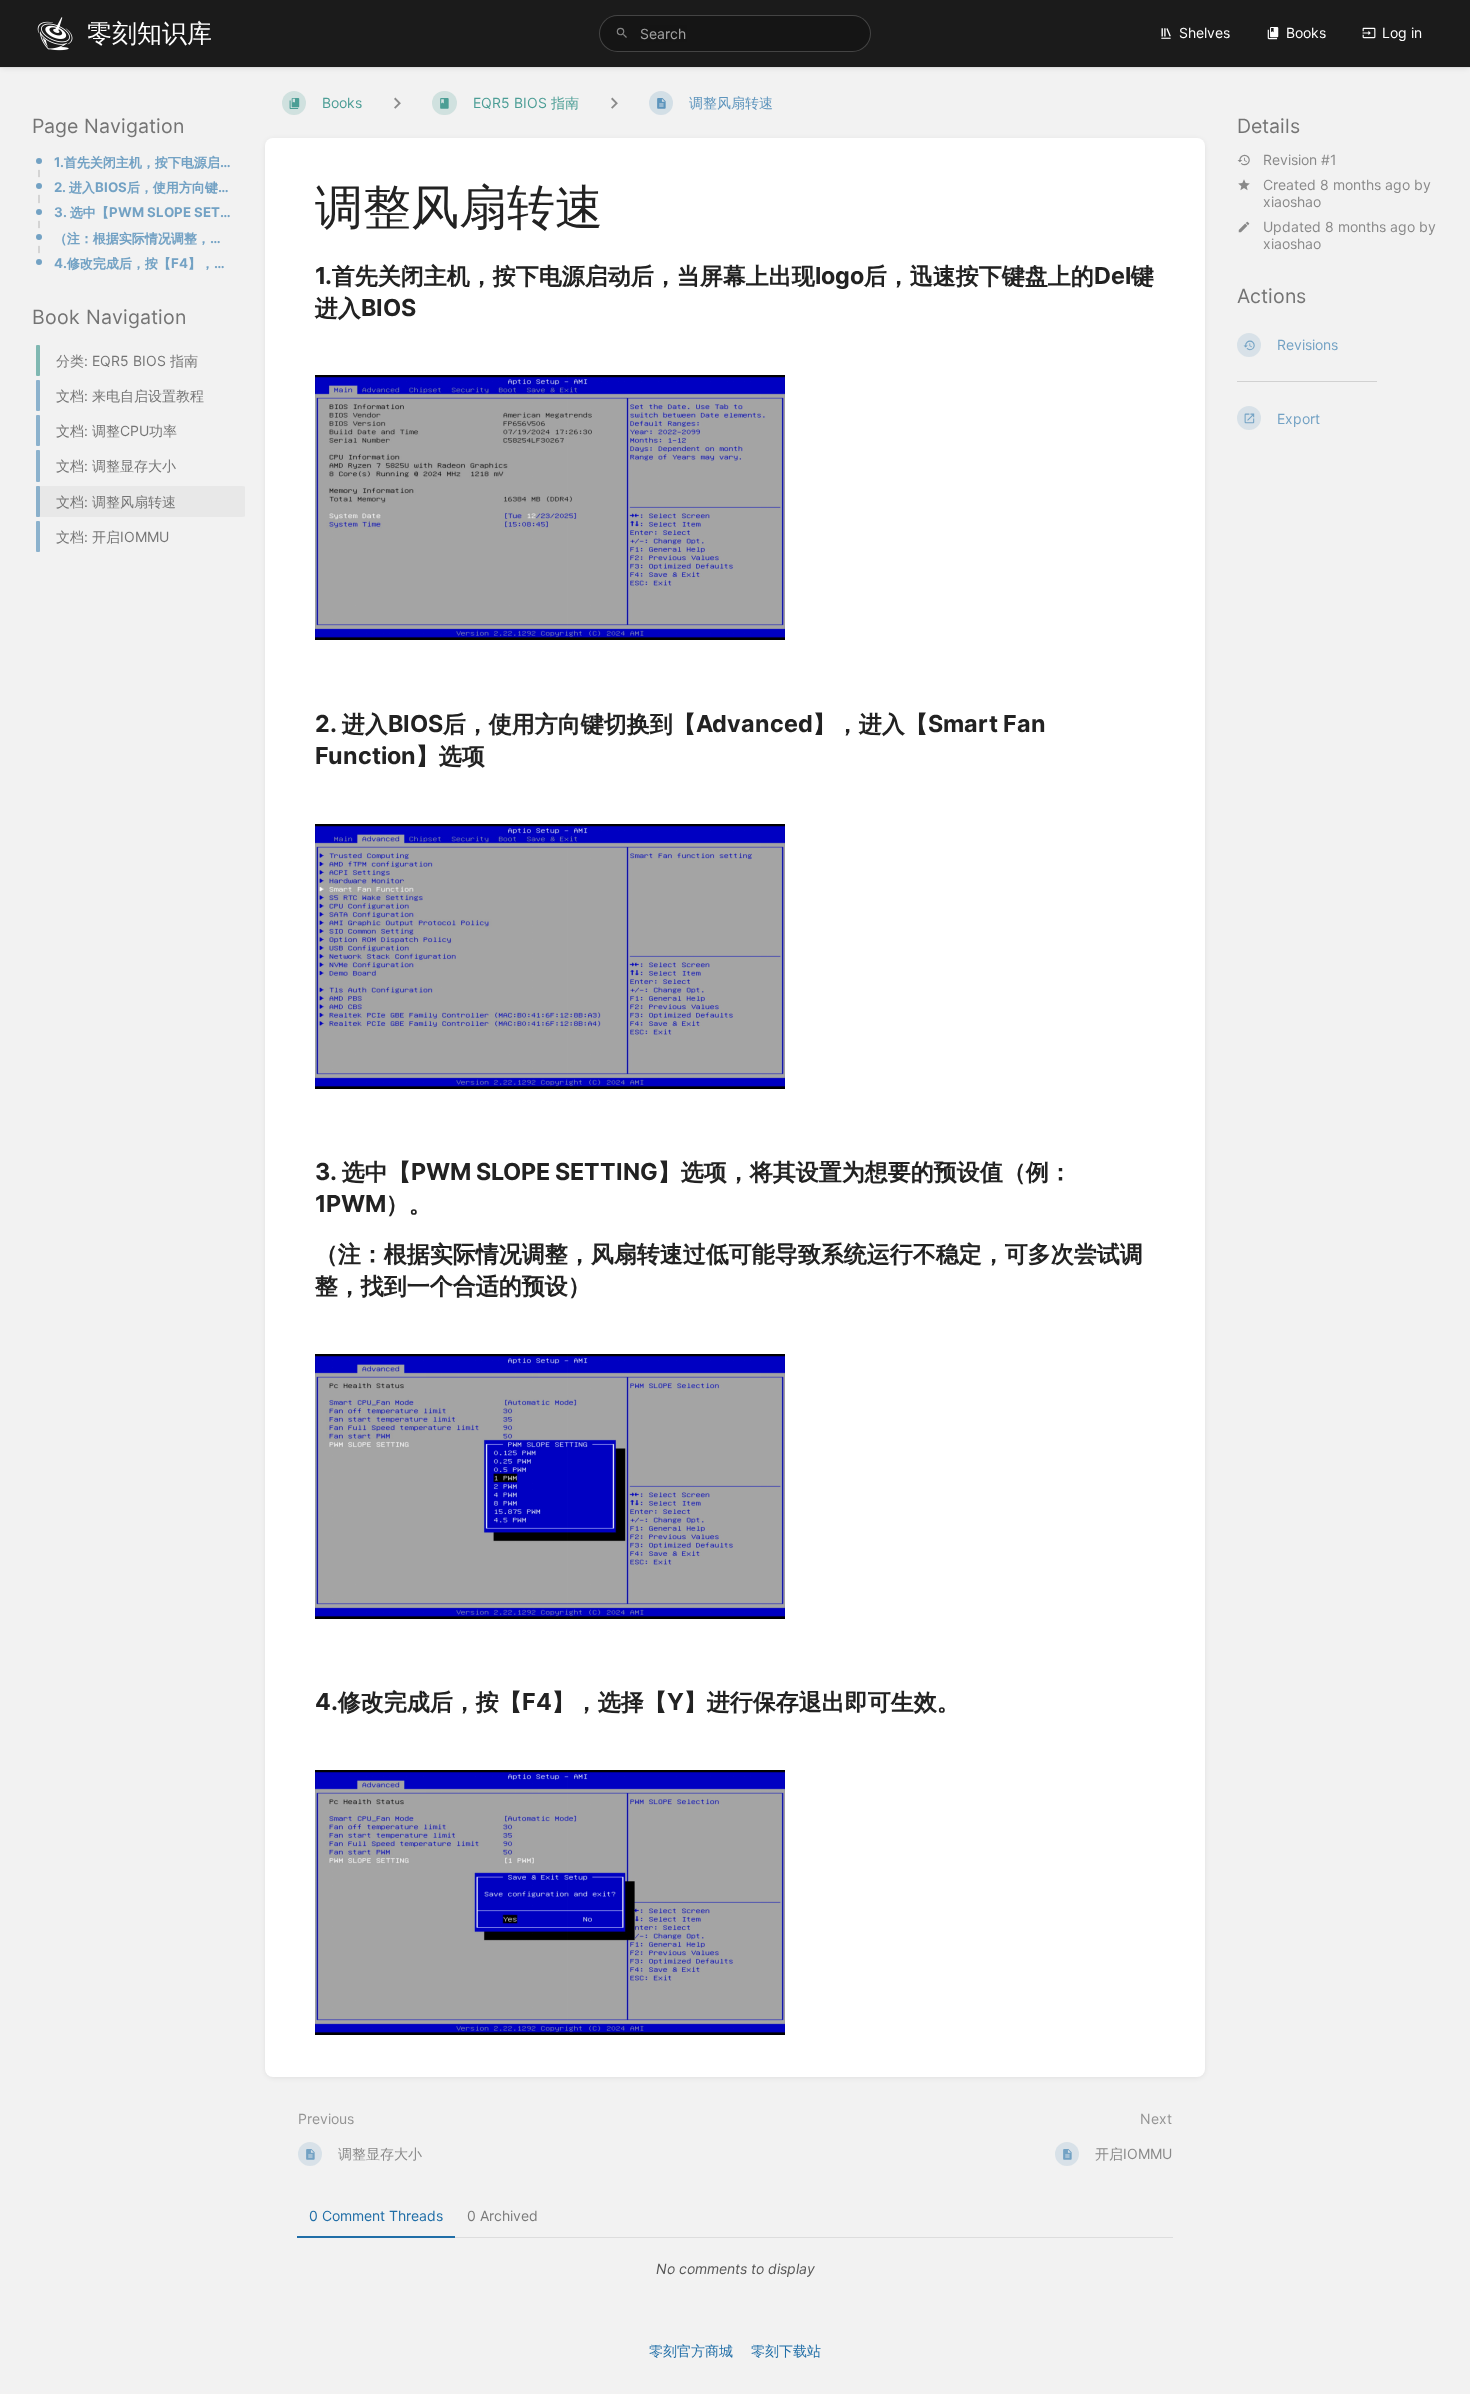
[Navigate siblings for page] (614, 102)
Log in (1402, 32)
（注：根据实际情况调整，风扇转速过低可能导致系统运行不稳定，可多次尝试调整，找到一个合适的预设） (143, 238)
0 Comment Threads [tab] (376, 2215)
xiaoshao (1292, 201)
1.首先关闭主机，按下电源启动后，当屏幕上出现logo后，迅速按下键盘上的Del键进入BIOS (143, 162)
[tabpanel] (735, 2269)
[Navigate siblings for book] (397, 102)
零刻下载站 (786, 2350)
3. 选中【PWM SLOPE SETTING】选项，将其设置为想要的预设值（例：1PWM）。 (143, 212)
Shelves (1204, 32)
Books (1306, 32)
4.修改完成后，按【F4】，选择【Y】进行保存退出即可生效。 (143, 263)
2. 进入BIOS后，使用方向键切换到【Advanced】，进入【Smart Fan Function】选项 (143, 187)
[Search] (622, 33)
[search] (735, 33)
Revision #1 (1300, 160)
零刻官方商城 (691, 2350)
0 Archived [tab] (502, 2215)
